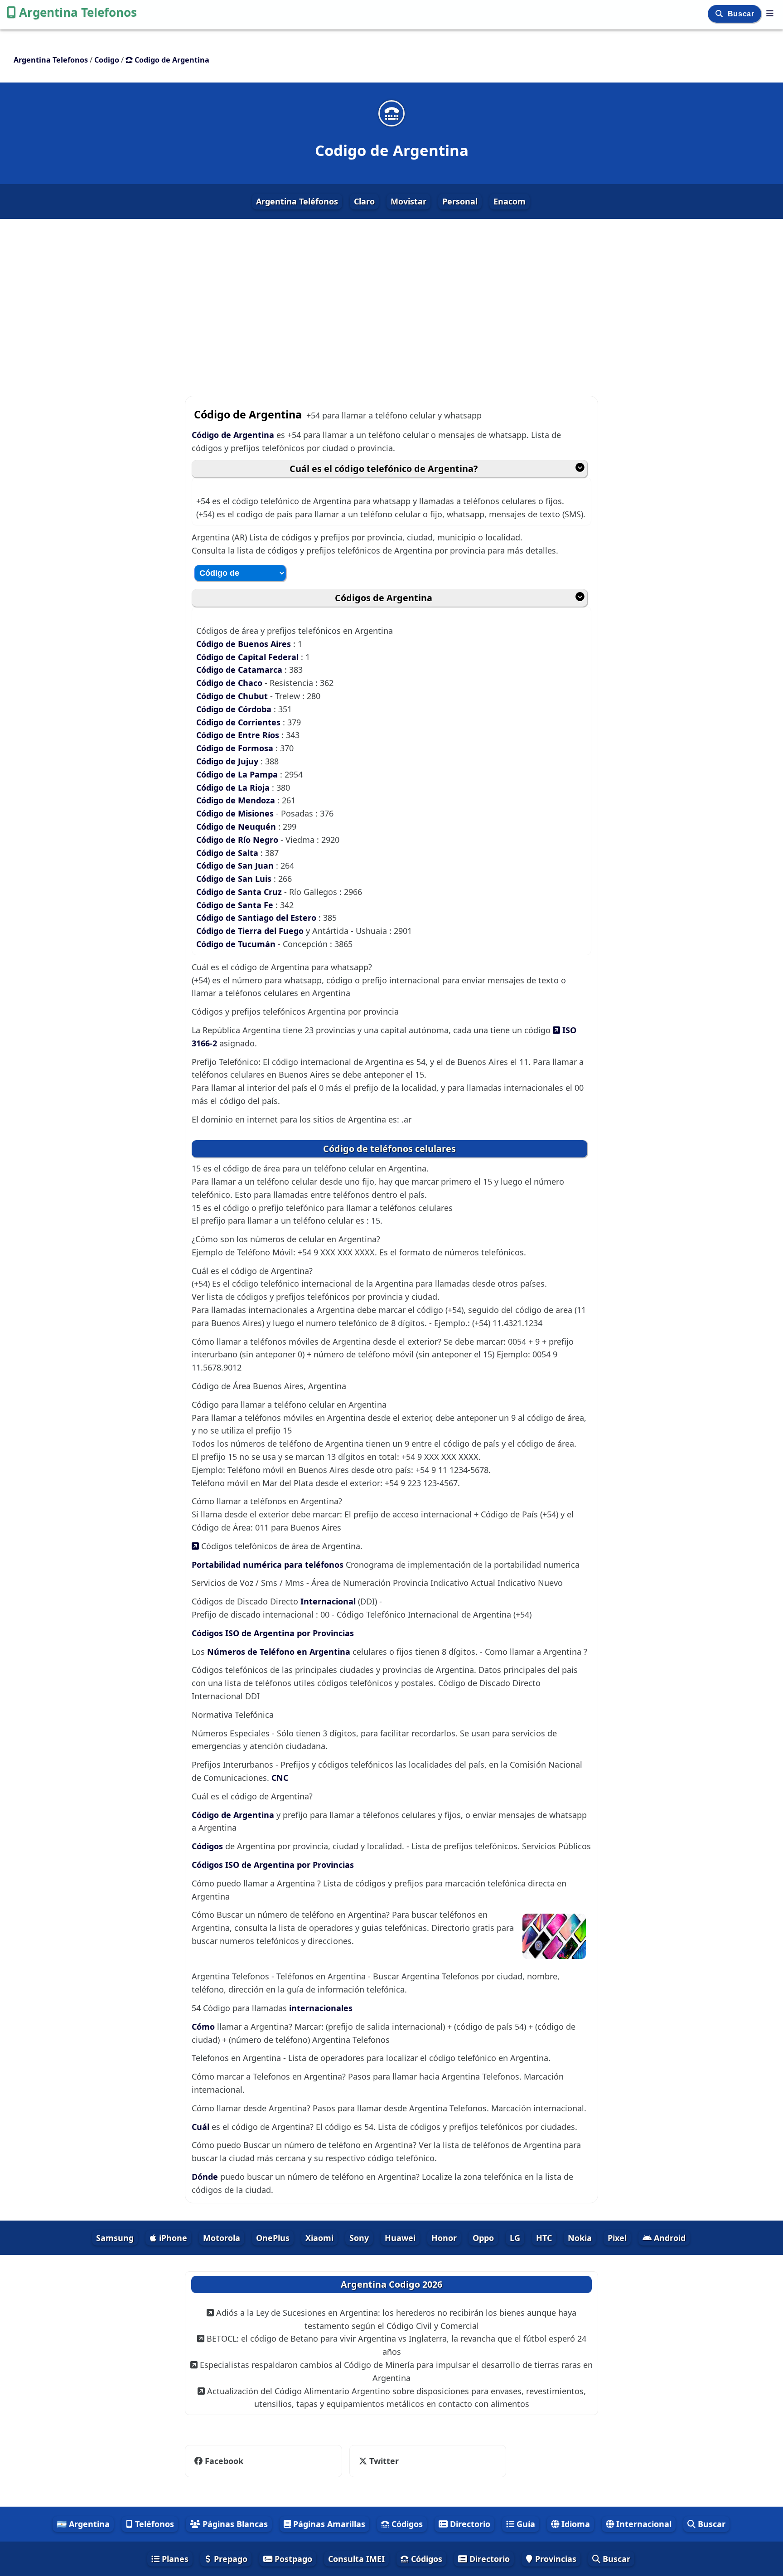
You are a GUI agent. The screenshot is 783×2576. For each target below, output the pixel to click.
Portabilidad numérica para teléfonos (268, 1565)
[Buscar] (720, 14)
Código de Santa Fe (236, 905)
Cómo (204, 2027)
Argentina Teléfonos (297, 201)
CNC (280, 1778)
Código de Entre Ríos (239, 735)
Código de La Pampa (238, 774)
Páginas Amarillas (328, 2524)
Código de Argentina (234, 435)
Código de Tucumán (237, 944)
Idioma (575, 2524)
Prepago (230, 2559)
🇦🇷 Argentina (83, 2524)
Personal (460, 201)
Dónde (206, 2177)
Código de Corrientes (239, 722)
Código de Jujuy (228, 761)
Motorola (222, 2238)
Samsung (115, 2238)
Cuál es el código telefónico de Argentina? (384, 469)
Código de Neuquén (237, 826)
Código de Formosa (236, 748)
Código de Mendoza (237, 800)
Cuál (202, 2127)
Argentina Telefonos (78, 12)
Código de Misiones (236, 813)
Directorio (469, 2524)
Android (669, 2238)
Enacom (510, 201)
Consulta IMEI (356, 2559)
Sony (359, 2238)
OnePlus (273, 2238)
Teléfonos (153, 2524)
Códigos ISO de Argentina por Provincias (273, 1633)
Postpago (292, 2559)
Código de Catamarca (240, 670)
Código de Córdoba (235, 709)
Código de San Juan (236, 865)
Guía (525, 2524)
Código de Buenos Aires (244, 644)
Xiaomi (319, 2238)
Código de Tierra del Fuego (251, 931)
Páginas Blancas (234, 2524)
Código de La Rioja (234, 787)
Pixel (617, 2238)
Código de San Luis (235, 879)
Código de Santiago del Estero (257, 918)
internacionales (321, 2008)
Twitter (378, 2461)
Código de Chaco (230, 683)
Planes (174, 2559)
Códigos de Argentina (384, 598)
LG (515, 2238)
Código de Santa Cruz (240, 892)
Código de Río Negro (238, 840)
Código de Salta (228, 853)
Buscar (742, 14)
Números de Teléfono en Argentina (279, 1652)
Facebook (224, 2461)
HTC (544, 2238)
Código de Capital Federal (247, 657)
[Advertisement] (391, 300)
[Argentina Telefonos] (770, 13)
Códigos (208, 1846)
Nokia (580, 2238)
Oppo (483, 2238)
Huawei (400, 2238)
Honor (444, 2238)
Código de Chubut (232, 696)
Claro (364, 201)
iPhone (172, 2238)
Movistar (408, 201)
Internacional (328, 1601)
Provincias (555, 2559)
